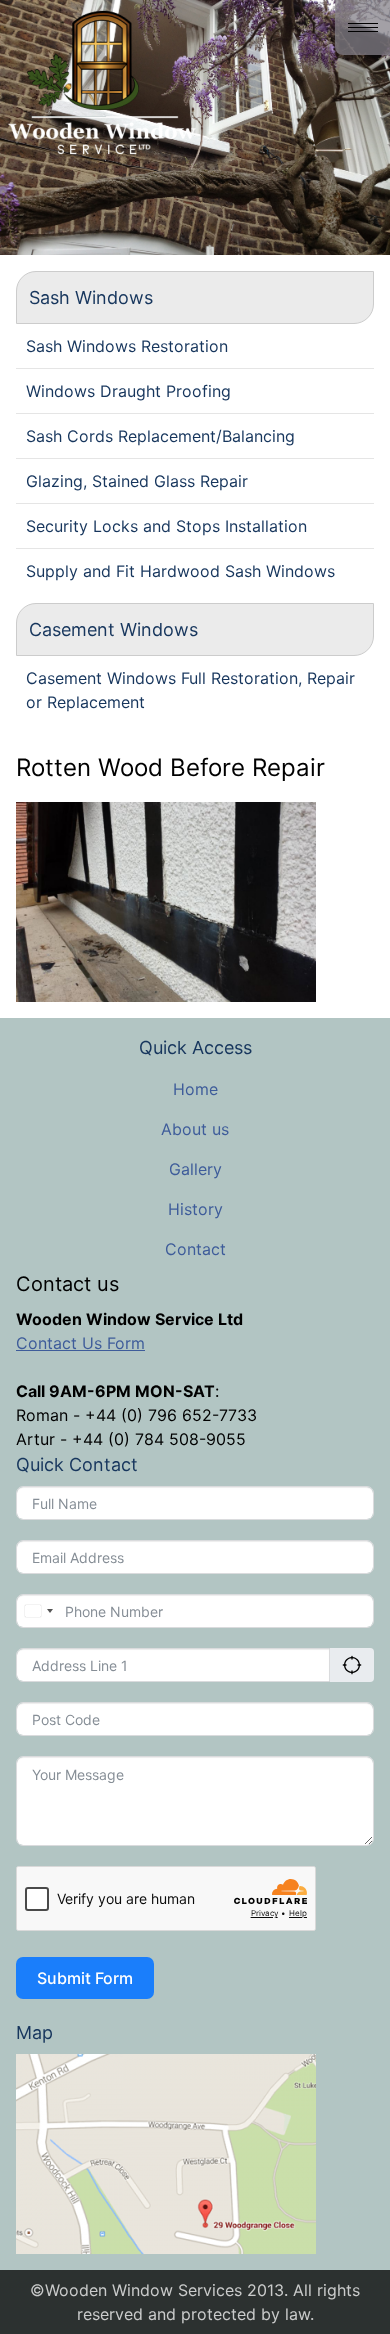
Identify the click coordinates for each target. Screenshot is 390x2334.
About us (195, 1129)
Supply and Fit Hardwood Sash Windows (180, 571)
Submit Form (85, 1978)
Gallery (195, 1169)
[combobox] (38, 1611)
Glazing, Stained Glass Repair (137, 481)
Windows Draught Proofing (128, 391)
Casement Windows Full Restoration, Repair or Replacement (190, 690)
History (195, 1209)
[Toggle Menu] (362, 27)
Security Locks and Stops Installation (166, 526)
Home (195, 1089)
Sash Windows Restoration (127, 346)
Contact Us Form (80, 1343)
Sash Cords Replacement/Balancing (160, 436)
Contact (195, 1249)
